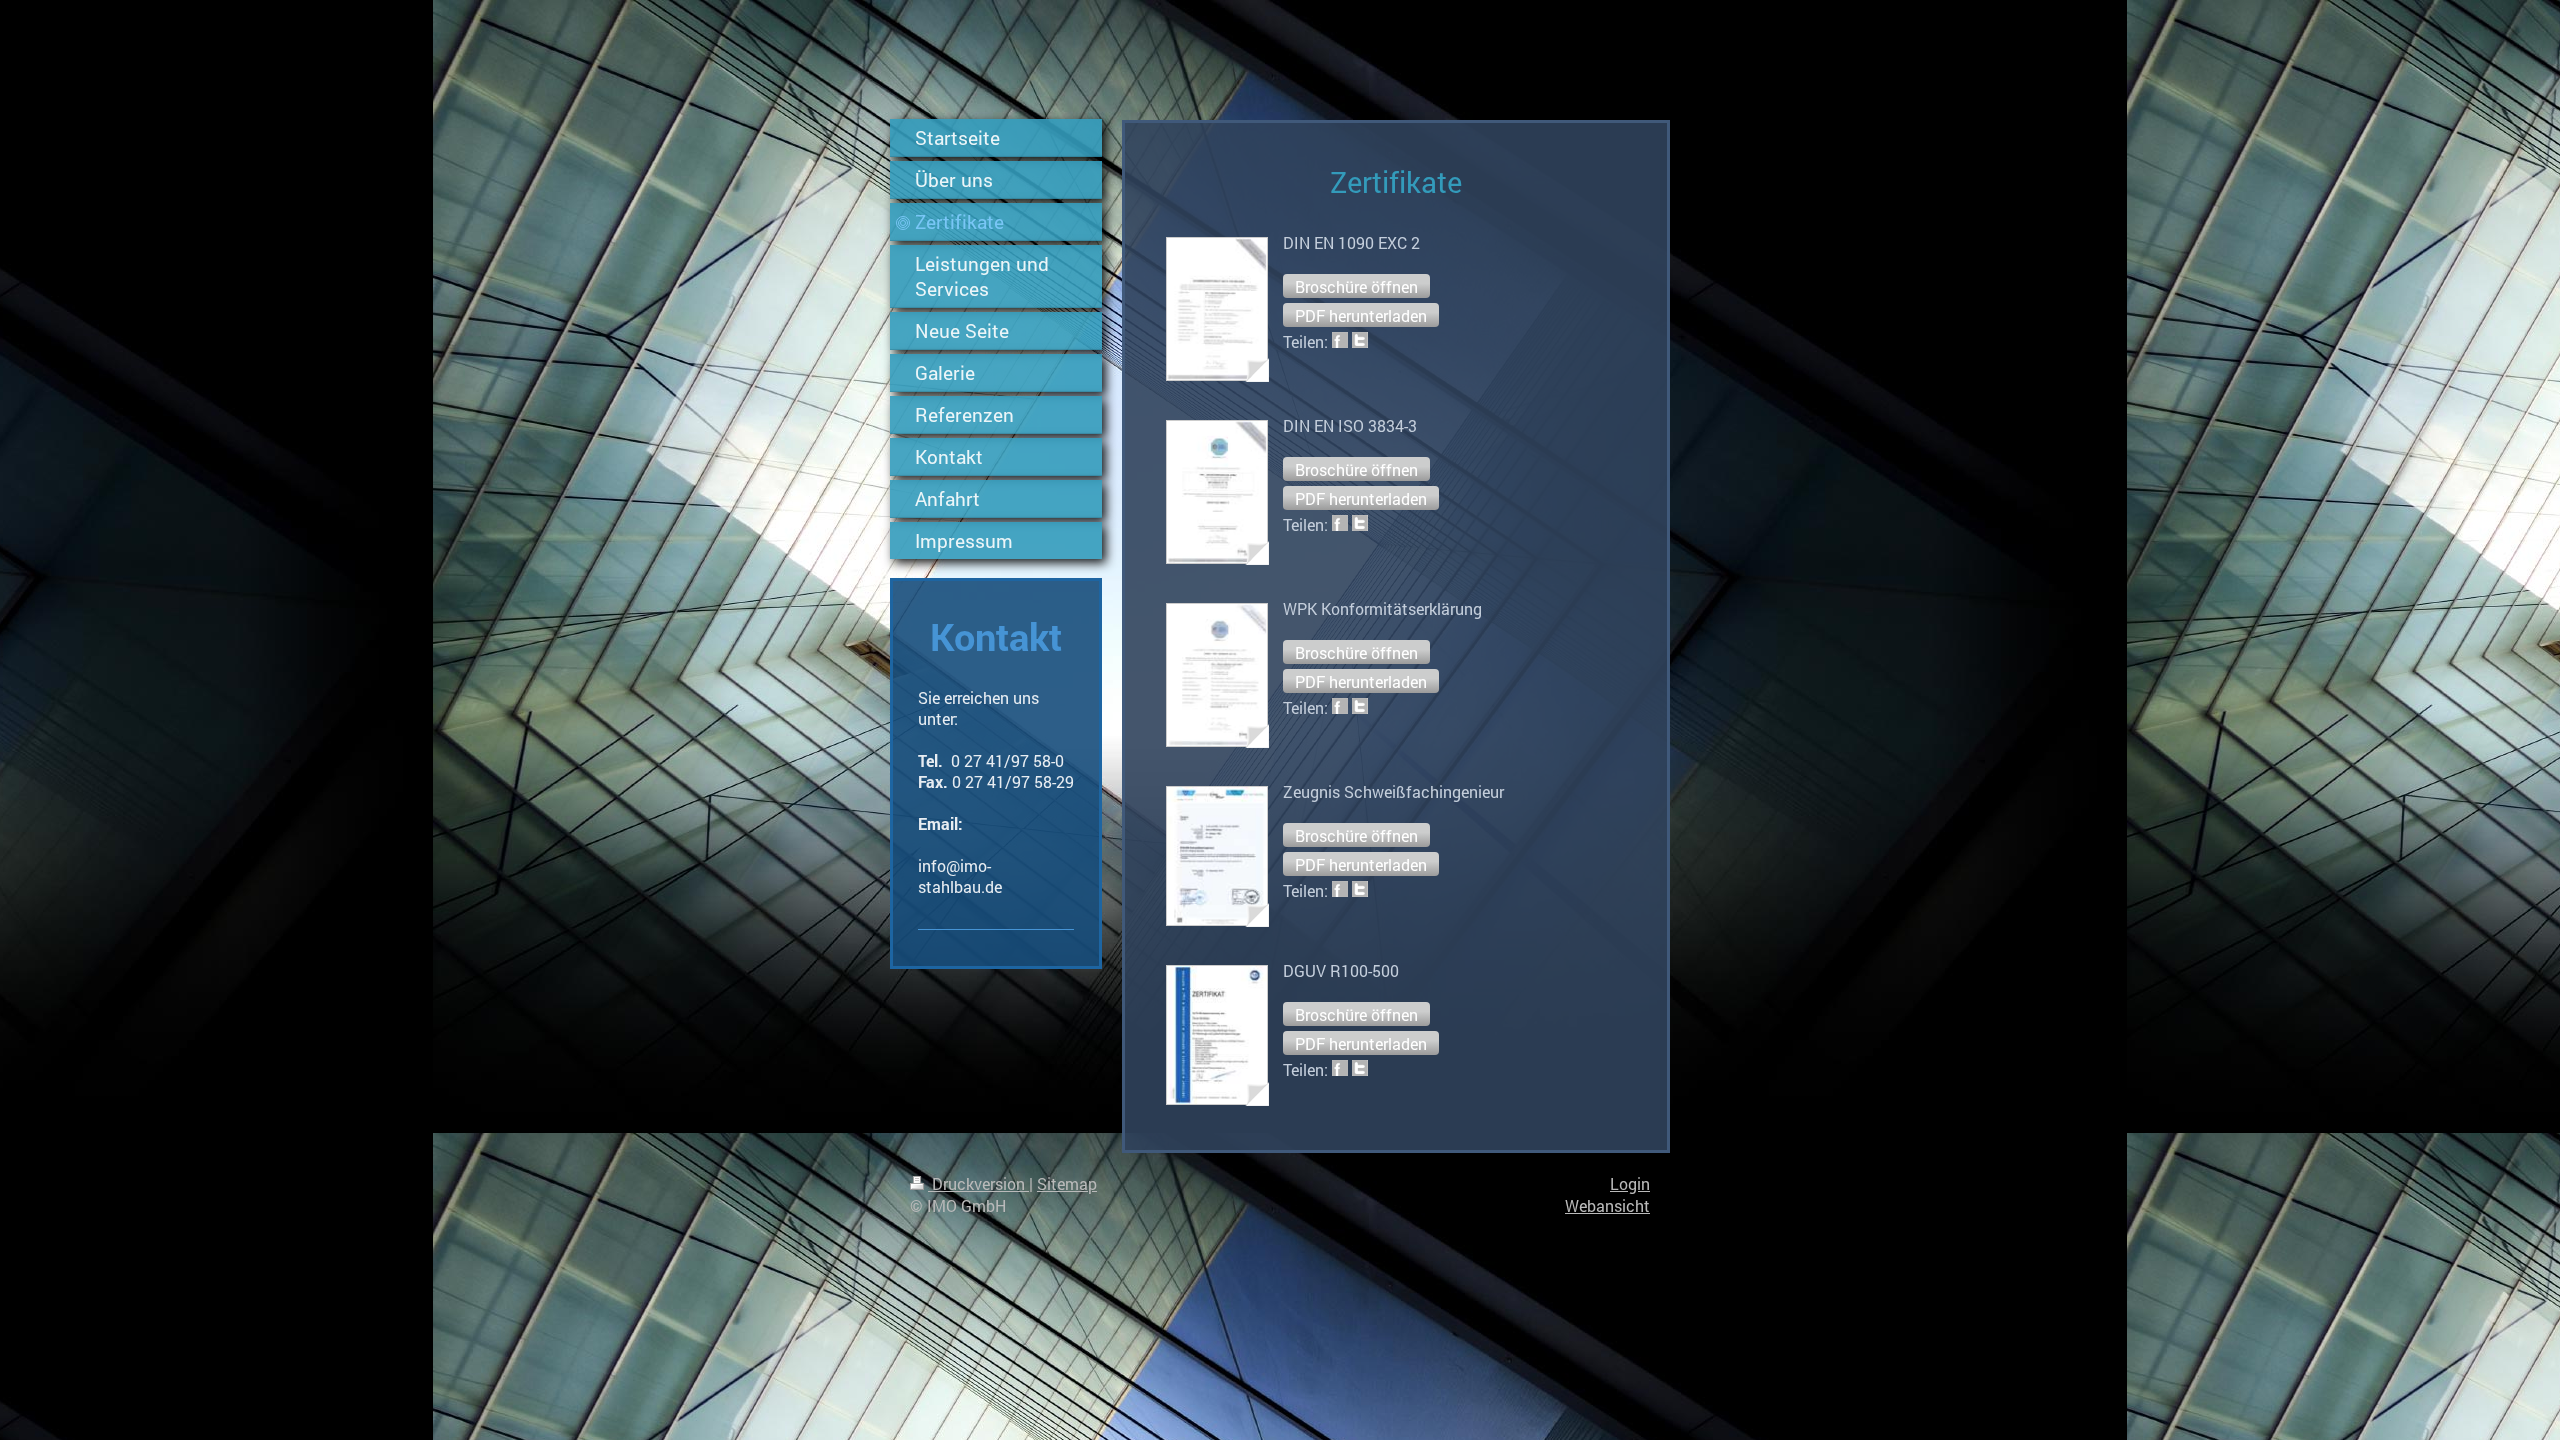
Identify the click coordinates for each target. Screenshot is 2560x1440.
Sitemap (1067, 1183)
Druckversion (978, 1183)
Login (1630, 1183)
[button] (1356, 286)
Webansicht (1607, 1205)
